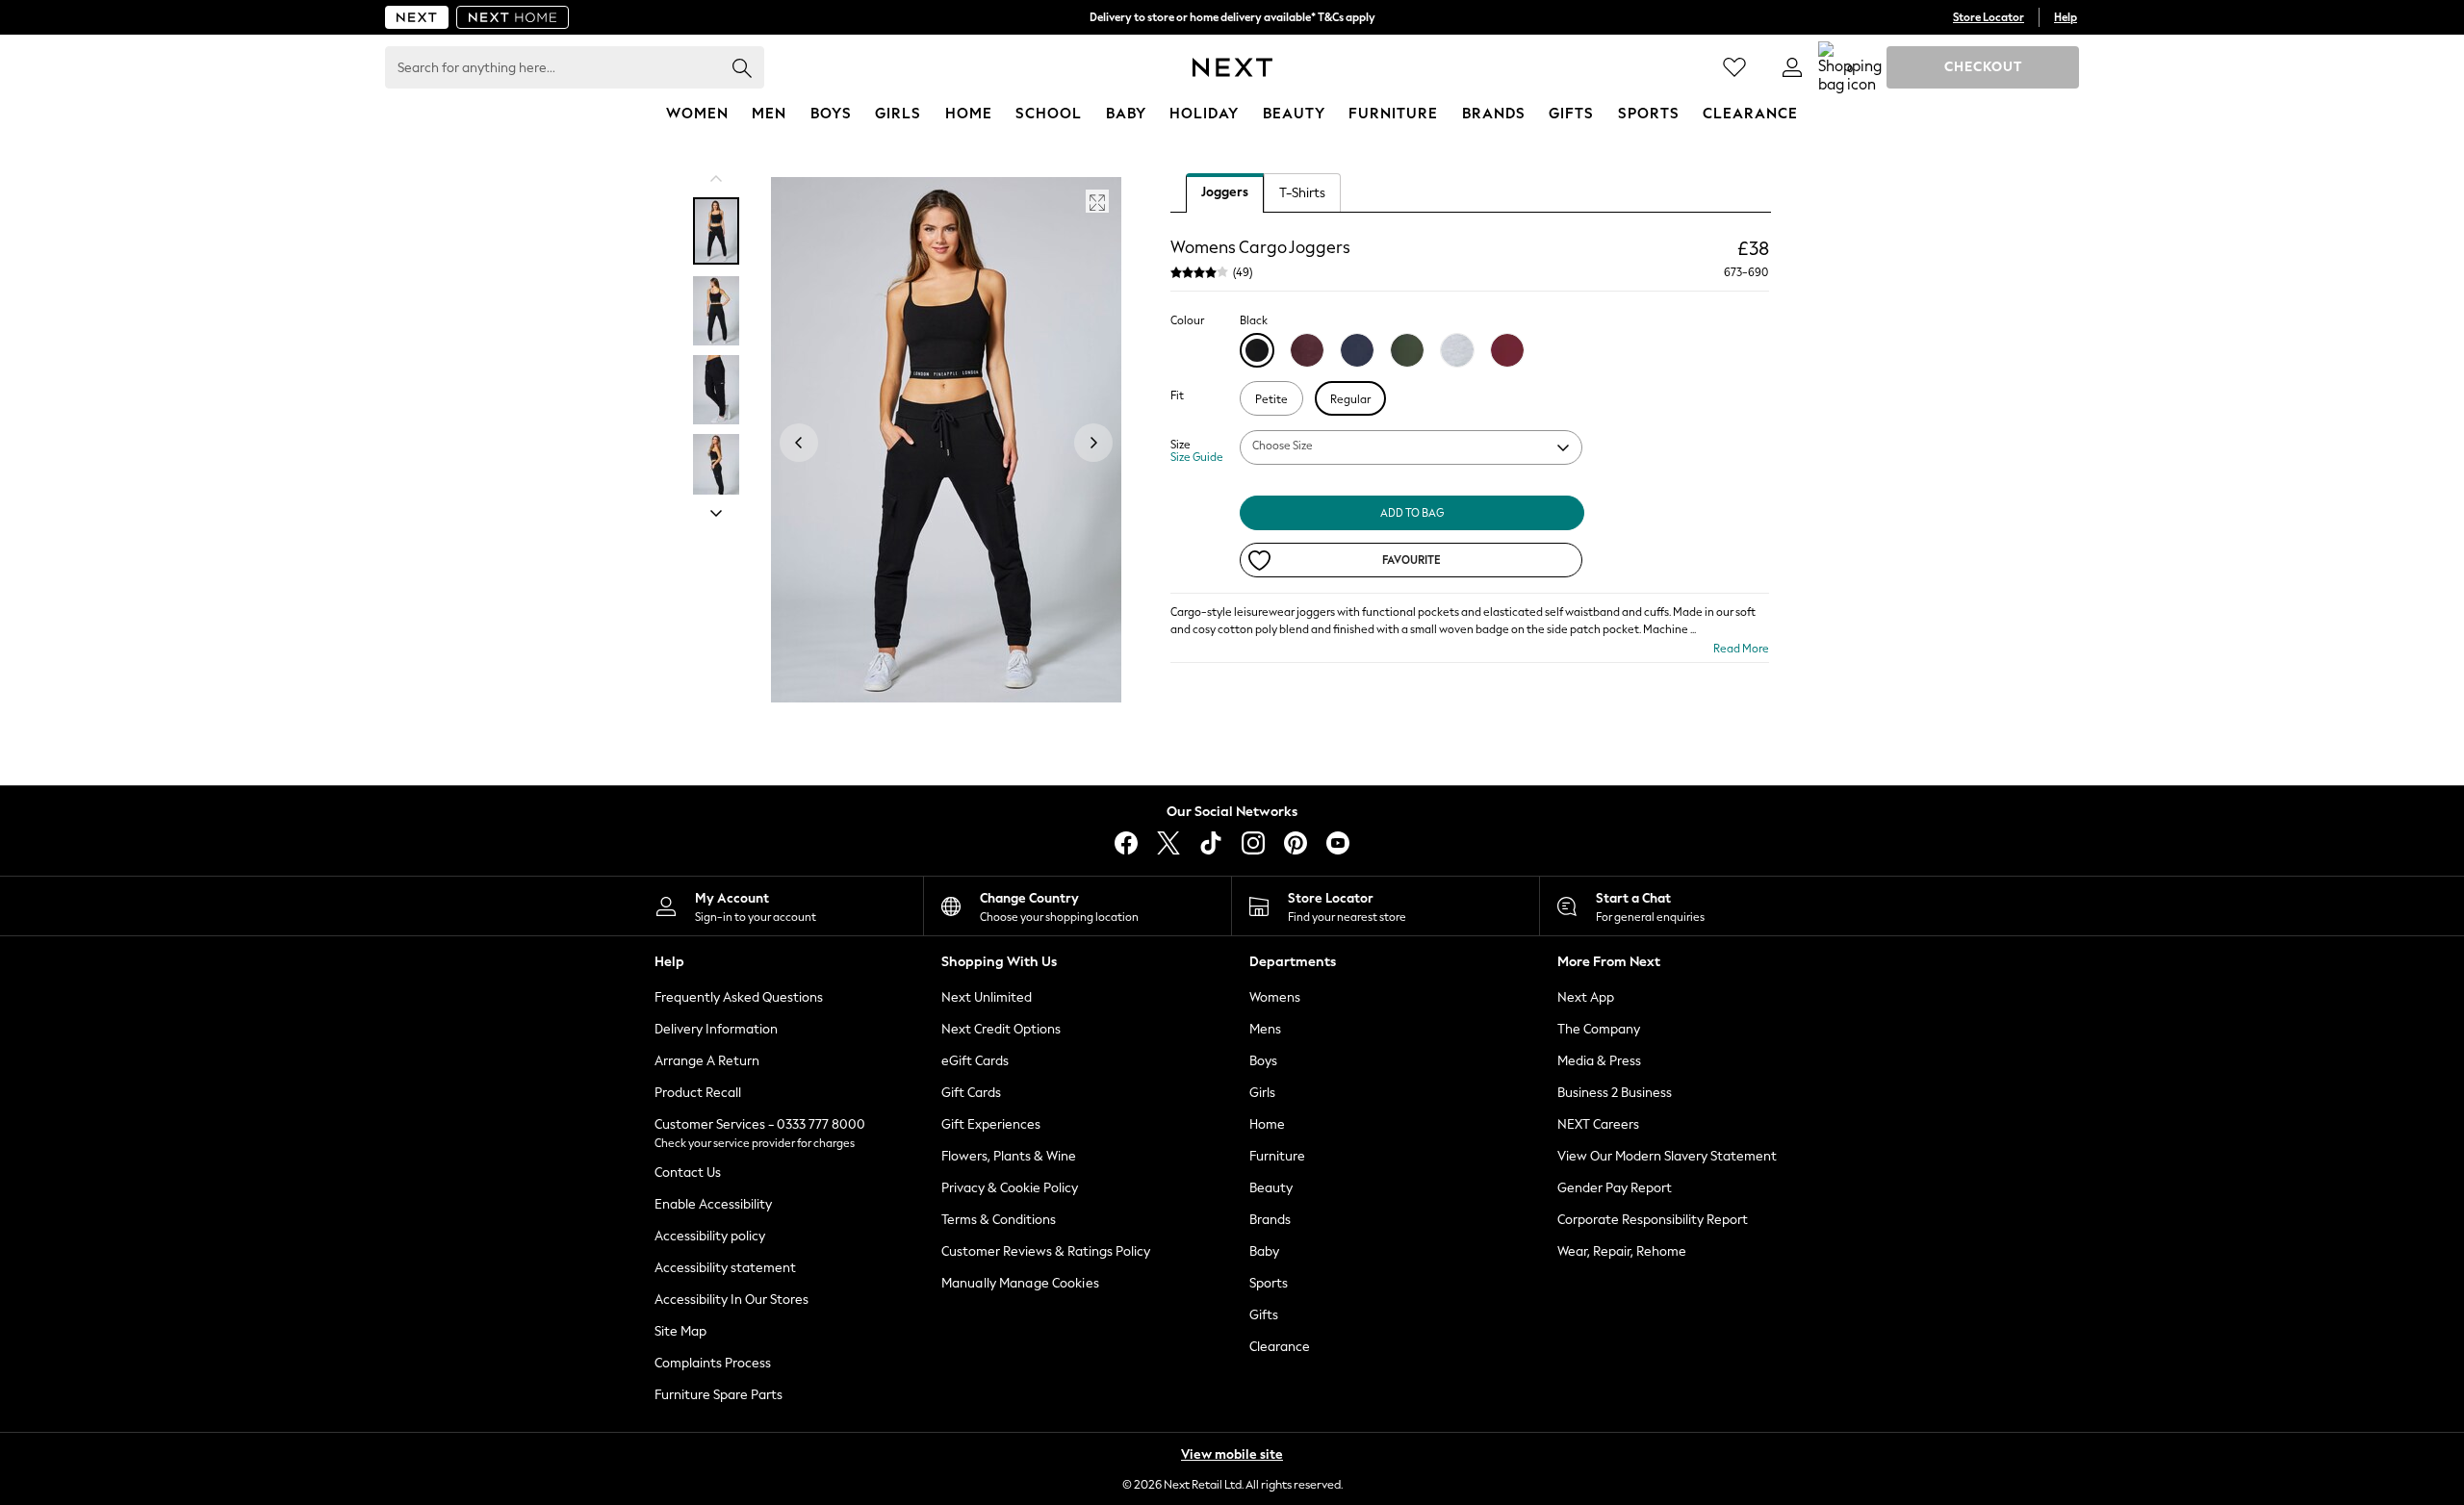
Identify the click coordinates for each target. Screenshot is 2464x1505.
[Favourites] (1734, 67)
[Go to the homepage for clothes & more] (417, 17)
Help (2066, 17)
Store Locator (1989, 17)
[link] (1792, 67)
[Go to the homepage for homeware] (513, 17)
